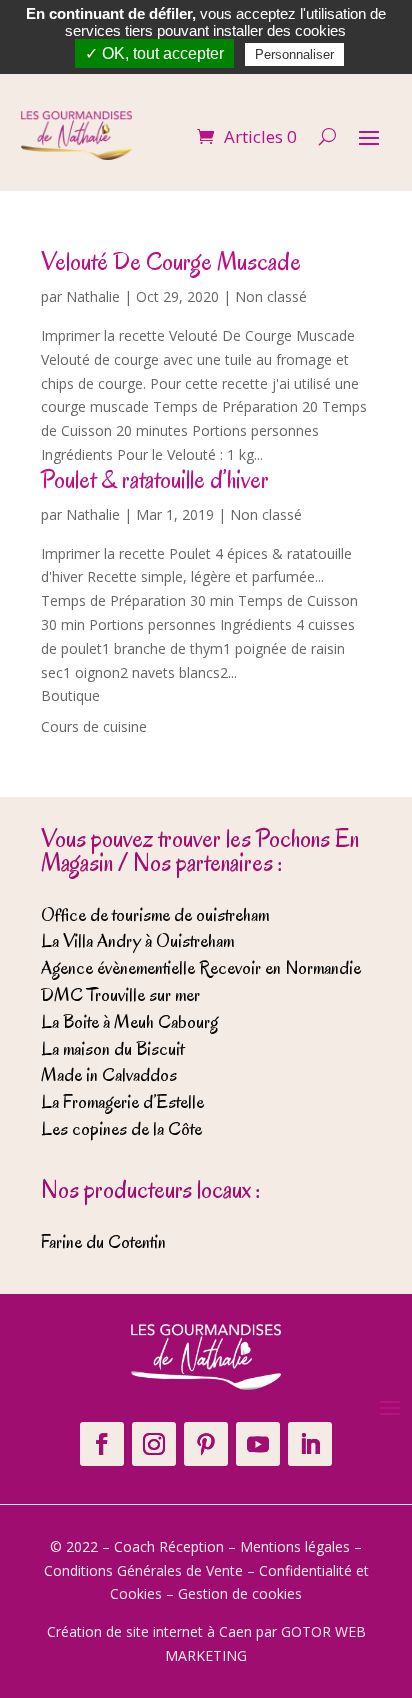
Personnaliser (294, 54)
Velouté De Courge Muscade (171, 261)
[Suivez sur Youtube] (258, 1444)
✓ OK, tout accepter (154, 53)
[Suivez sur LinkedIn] (310, 1444)
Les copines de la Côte (121, 1129)
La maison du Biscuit (112, 1049)
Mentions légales (295, 1546)
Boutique (70, 695)
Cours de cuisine (94, 726)
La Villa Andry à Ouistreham (137, 941)
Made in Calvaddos (109, 1075)
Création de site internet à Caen (149, 1631)
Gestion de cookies (240, 1593)
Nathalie (93, 296)
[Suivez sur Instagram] (154, 1444)
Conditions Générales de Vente (143, 1570)
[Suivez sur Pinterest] (206, 1444)
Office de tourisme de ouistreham (155, 915)
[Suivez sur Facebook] (102, 1444)
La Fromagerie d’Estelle (122, 1102)
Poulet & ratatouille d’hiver (155, 479)
